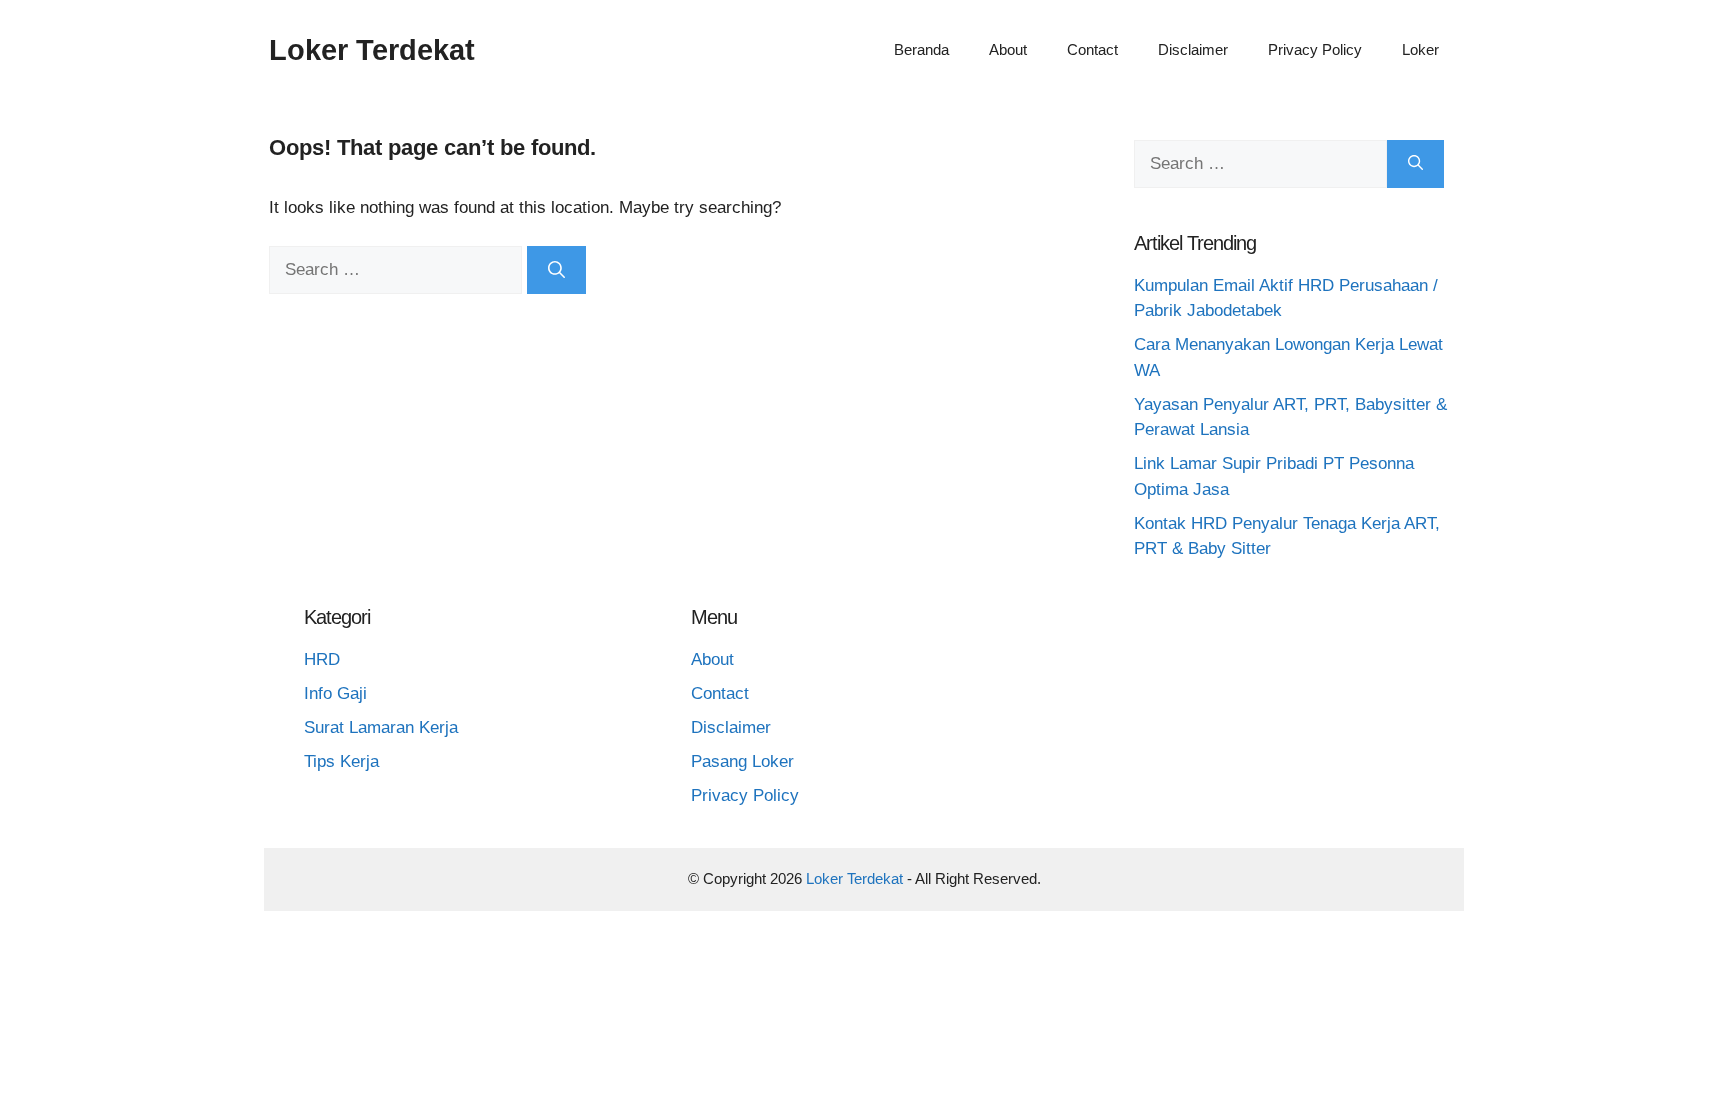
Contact (1092, 49)
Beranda (921, 49)
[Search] (556, 270)
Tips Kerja (341, 761)
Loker (1420, 49)
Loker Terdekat (372, 50)
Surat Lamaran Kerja (381, 727)
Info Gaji (335, 693)
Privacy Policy (1315, 49)
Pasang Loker (742, 761)
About (1008, 49)
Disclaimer (1193, 49)
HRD (322, 659)
